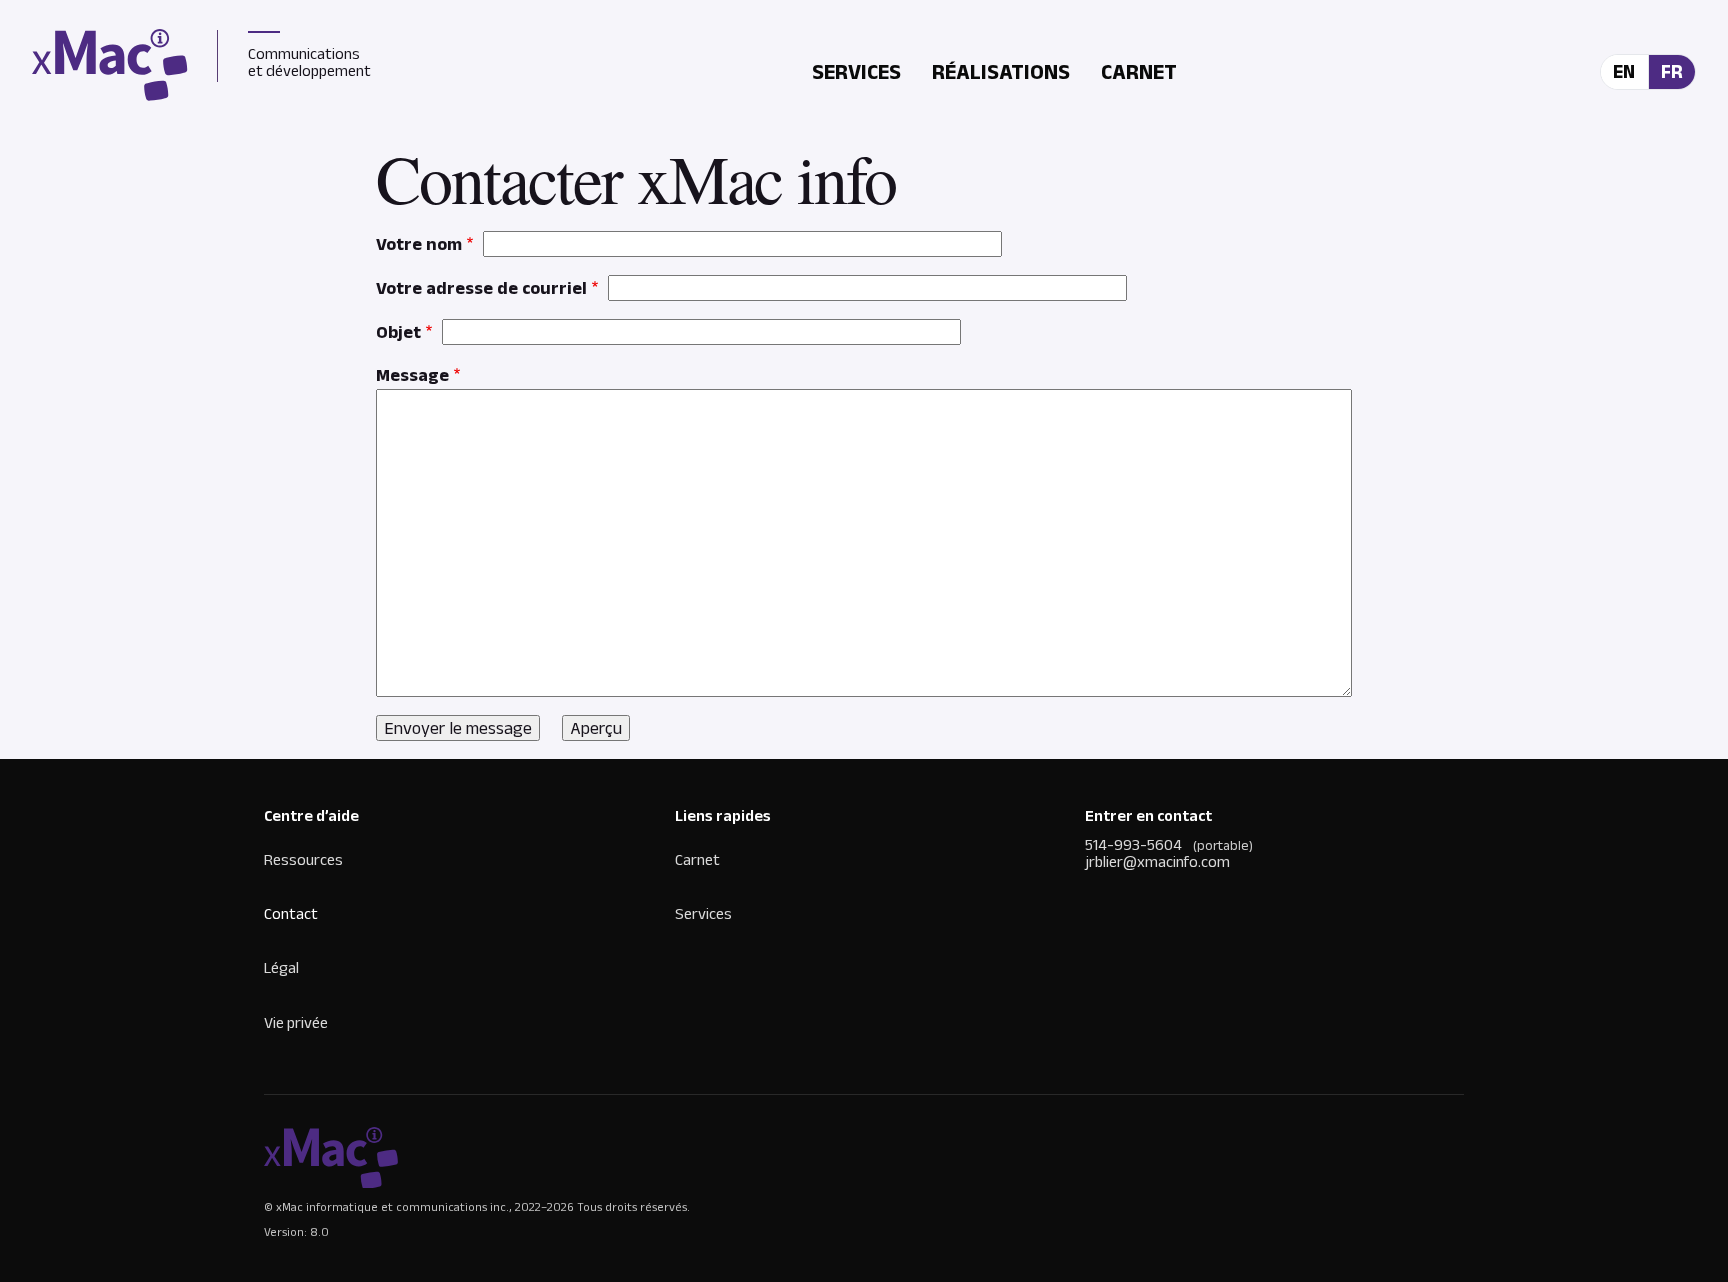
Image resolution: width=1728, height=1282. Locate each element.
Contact (291, 913)
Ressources (303, 859)
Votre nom (419, 244)
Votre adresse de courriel (481, 288)
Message (412, 375)
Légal (281, 967)
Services (856, 71)
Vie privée (296, 1022)
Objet (398, 332)
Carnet (1139, 71)
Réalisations (1001, 71)
